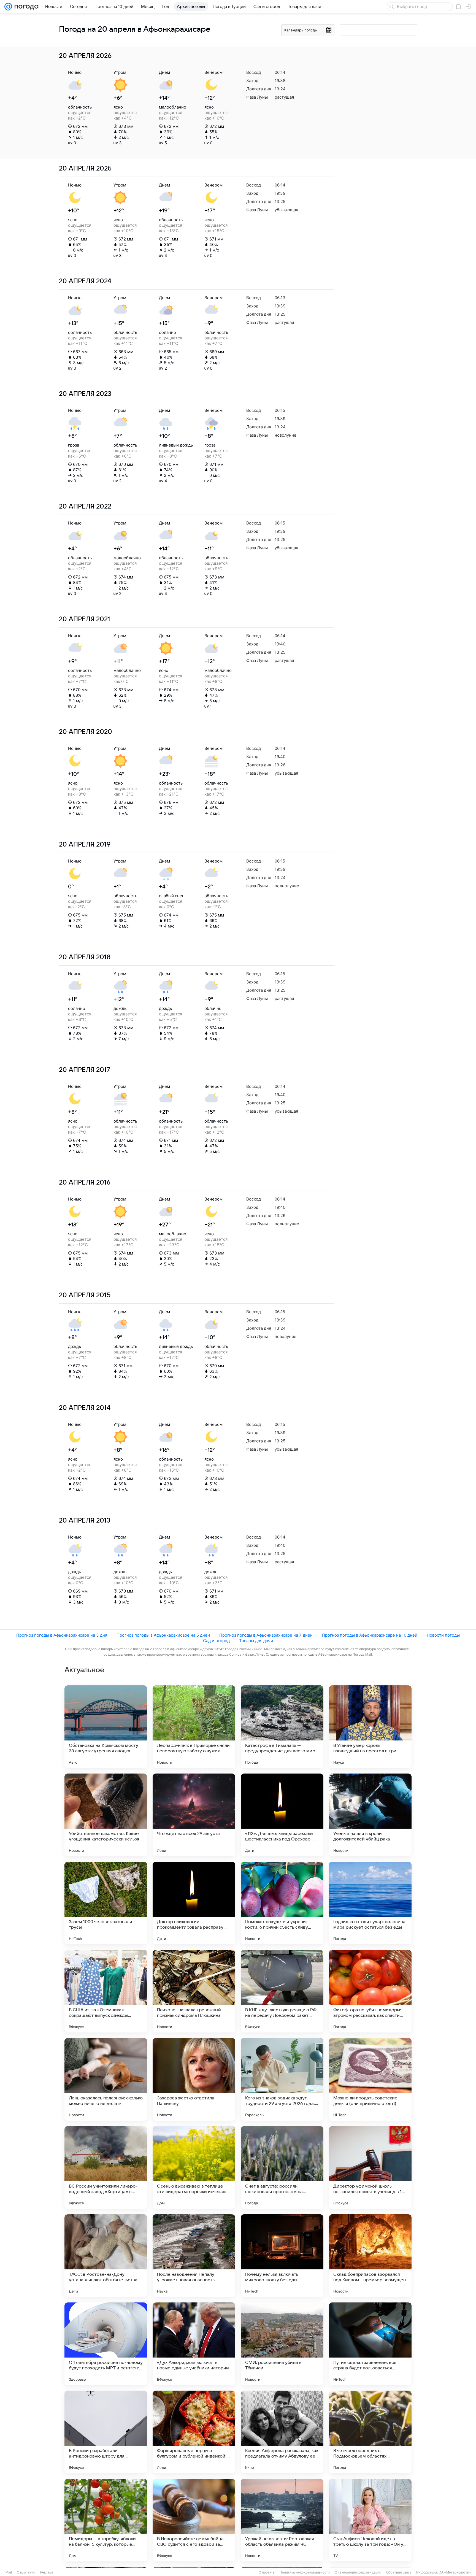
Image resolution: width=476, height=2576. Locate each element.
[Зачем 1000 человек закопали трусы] (106, 1903)
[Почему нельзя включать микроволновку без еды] (282, 2256)
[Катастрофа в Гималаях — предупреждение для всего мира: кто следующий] (282, 1727)
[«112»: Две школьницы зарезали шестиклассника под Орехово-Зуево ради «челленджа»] (282, 1815)
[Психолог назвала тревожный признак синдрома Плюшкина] (194, 1991)
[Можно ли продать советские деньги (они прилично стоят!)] (370, 2079)
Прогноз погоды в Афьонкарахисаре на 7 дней (266, 1635)
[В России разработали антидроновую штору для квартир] (106, 2432)
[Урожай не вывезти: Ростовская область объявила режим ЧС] (282, 2520)
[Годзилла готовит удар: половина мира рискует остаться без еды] (370, 1903)
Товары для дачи (256, 1641)
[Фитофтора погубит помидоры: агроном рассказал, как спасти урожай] (370, 1991)
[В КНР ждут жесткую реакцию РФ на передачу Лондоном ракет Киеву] (282, 1991)
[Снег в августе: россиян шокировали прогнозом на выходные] (282, 2167)
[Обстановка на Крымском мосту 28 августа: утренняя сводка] (106, 1727)
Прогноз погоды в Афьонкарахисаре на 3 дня (62, 1635)
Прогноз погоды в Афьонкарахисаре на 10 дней (370, 1635)
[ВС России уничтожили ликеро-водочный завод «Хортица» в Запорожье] (106, 2167)
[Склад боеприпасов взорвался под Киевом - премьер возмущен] (370, 2256)
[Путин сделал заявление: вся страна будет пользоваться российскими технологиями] (370, 2344)
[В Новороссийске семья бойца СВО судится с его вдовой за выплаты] (194, 2520)
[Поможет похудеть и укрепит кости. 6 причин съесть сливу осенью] (282, 1903)
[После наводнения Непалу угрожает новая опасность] (194, 2256)
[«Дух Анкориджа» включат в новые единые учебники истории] (194, 2344)
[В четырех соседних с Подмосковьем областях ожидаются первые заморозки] (370, 2432)
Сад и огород (216, 1641)
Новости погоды (443, 1635)
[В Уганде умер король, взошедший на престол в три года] (370, 1727)
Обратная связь (399, 2572)
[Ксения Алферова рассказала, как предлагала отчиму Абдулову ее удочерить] (282, 2432)
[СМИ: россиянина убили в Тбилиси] (282, 2344)
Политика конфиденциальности (305, 2572)
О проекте (267, 2572)
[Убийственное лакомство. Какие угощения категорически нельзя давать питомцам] (106, 1815)
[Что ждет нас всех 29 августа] (194, 1815)
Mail (9, 2572)
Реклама (47, 2572)
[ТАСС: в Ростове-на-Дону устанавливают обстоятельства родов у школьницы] (106, 2256)
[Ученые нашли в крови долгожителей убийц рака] (370, 1815)
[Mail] (8, 7)
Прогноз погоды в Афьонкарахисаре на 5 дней (163, 1635)
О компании (26, 2572)
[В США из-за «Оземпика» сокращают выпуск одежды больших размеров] (106, 1991)
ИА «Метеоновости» (455, 2572)
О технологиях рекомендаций (358, 2572)
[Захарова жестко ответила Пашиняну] (194, 2079)
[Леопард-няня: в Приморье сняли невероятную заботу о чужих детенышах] (194, 1727)
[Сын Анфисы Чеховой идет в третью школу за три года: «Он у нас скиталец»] (370, 2520)
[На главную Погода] (25, 7)
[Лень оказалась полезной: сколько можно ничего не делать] (106, 2079)
